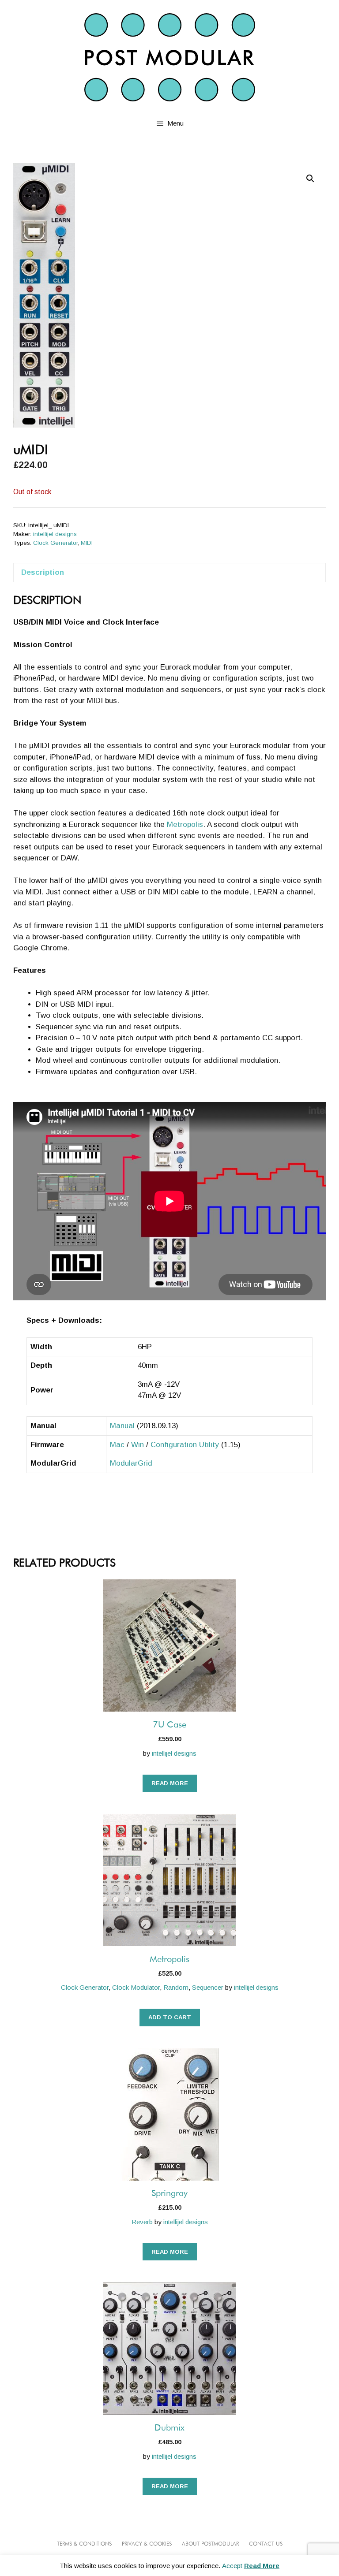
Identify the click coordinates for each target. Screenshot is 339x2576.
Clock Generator (55, 543)
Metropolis (185, 825)
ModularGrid (131, 1463)
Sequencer (208, 1987)
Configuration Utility (185, 1445)
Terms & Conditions (84, 2544)
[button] (310, 179)
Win (137, 1445)
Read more (170, 1783)
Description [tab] (43, 572)
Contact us (266, 2544)
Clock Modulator (136, 1987)
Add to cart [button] (170, 2017)
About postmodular (210, 2544)
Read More (262, 2566)
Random (176, 1987)
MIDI (87, 543)
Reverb (142, 2222)
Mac (117, 1445)
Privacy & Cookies (147, 2544)
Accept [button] (232, 2566)
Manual (122, 1426)
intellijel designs (55, 534)
